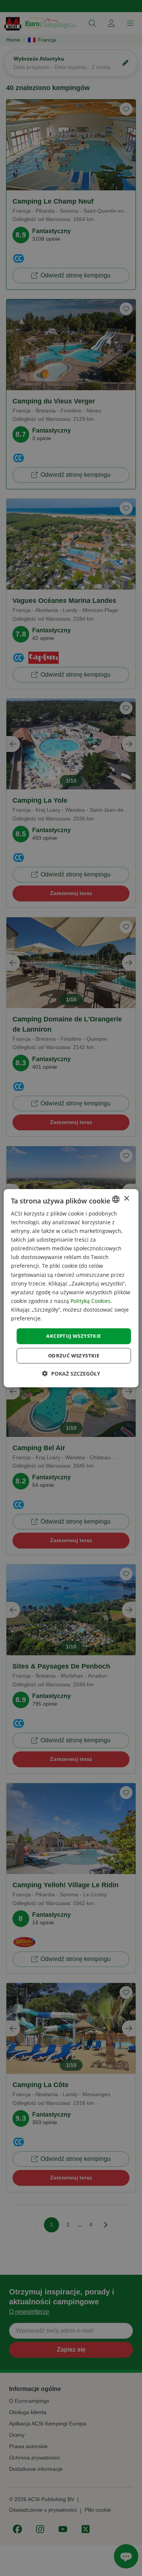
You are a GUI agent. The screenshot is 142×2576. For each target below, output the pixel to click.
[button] (71, 1374)
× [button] (126, 1199)
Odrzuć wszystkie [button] (74, 1356)
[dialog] (71, 1288)
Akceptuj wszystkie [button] (73, 1336)
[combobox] (116, 1199)
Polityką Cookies (91, 1301)
